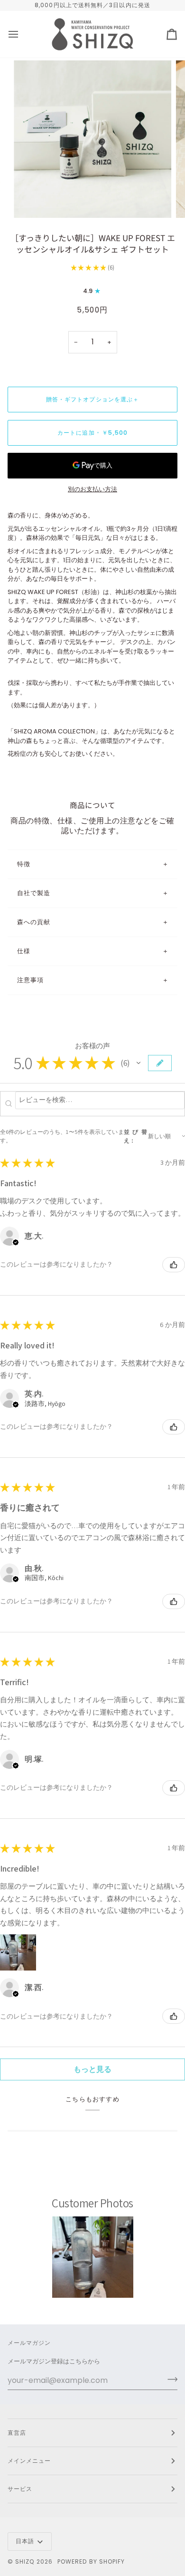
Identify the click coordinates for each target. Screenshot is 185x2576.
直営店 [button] (17, 2433)
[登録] (170, 2379)
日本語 (25, 2541)
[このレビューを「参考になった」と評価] (174, 1265)
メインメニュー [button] (29, 2461)
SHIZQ (25, 2561)
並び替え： (135, 1136)
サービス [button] (20, 2489)
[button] (139, 1063)
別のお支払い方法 (92, 489)
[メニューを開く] (22, 34)
